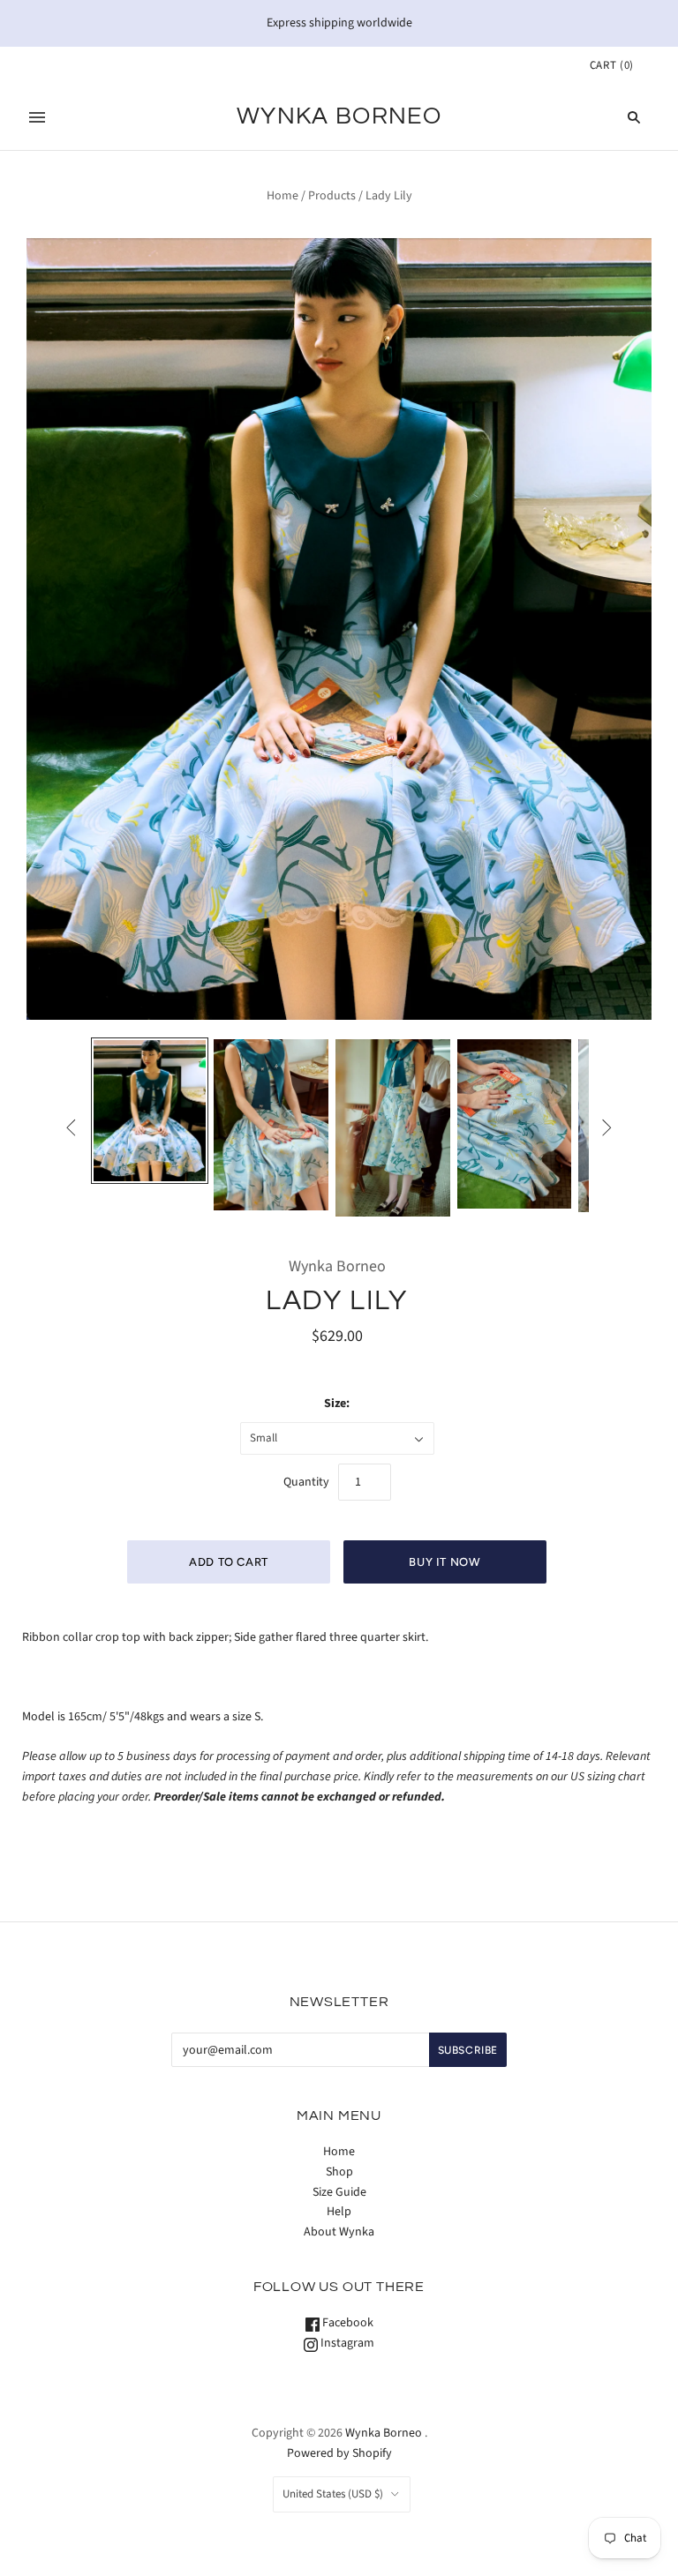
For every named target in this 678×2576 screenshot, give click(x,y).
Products (332, 196)
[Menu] (37, 117)
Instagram (346, 2343)
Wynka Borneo (337, 1266)
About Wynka (339, 2232)
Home (282, 196)
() (612, 65)
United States (333, 2494)
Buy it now (445, 1562)
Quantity (306, 1482)
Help (339, 2212)
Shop (339, 2172)
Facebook (347, 2323)
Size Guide (339, 2192)
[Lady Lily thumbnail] (150, 1111)
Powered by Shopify (339, 2453)
